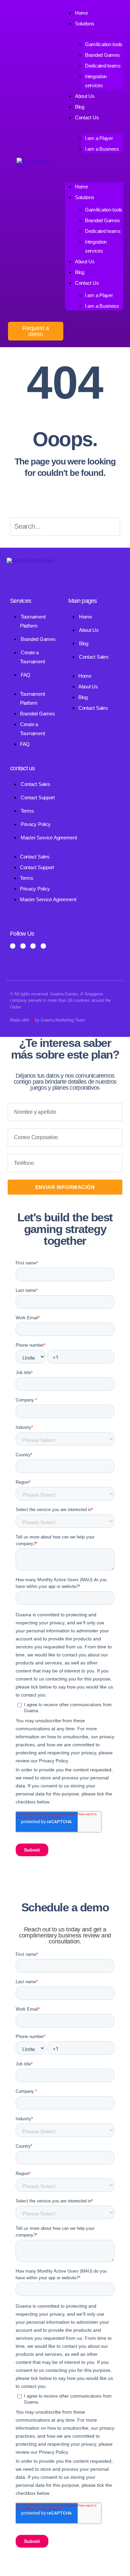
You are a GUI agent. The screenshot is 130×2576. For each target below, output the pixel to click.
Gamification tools (104, 44)
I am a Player (99, 138)
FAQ (25, 675)
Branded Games (102, 55)
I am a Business (102, 149)
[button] (94, 167)
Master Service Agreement (49, 838)
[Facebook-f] (13, 946)
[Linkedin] (33, 946)
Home (81, 187)
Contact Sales (94, 657)
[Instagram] (23, 946)
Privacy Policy (36, 824)
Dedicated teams (103, 66)
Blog (80, 272)
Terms (27, 811)
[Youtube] (43, 946)
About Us (85, 96)
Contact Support (38, 797)
